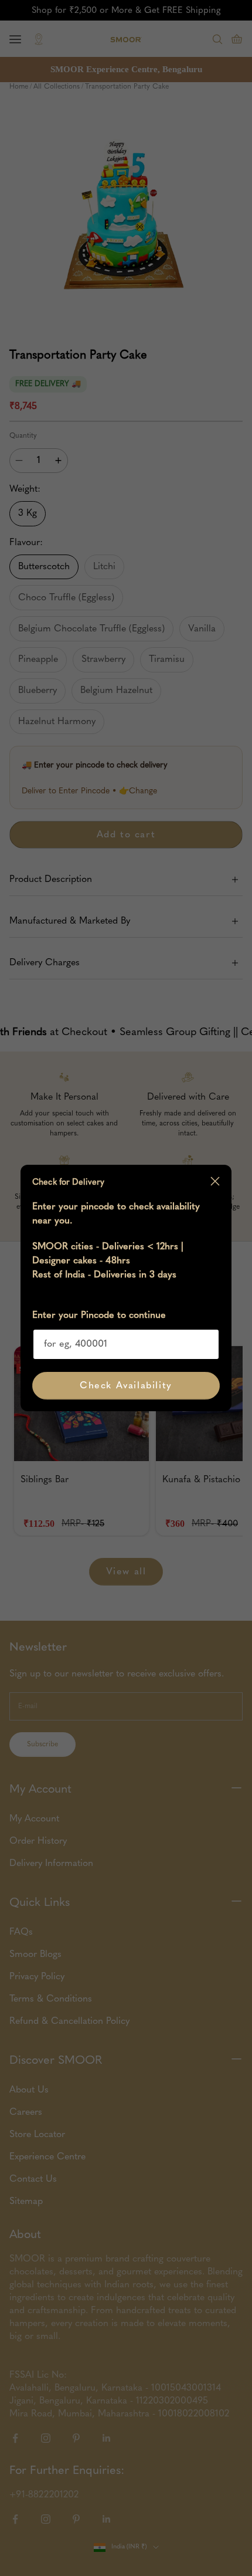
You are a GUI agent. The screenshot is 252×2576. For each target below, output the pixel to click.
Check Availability (126, 1386)
